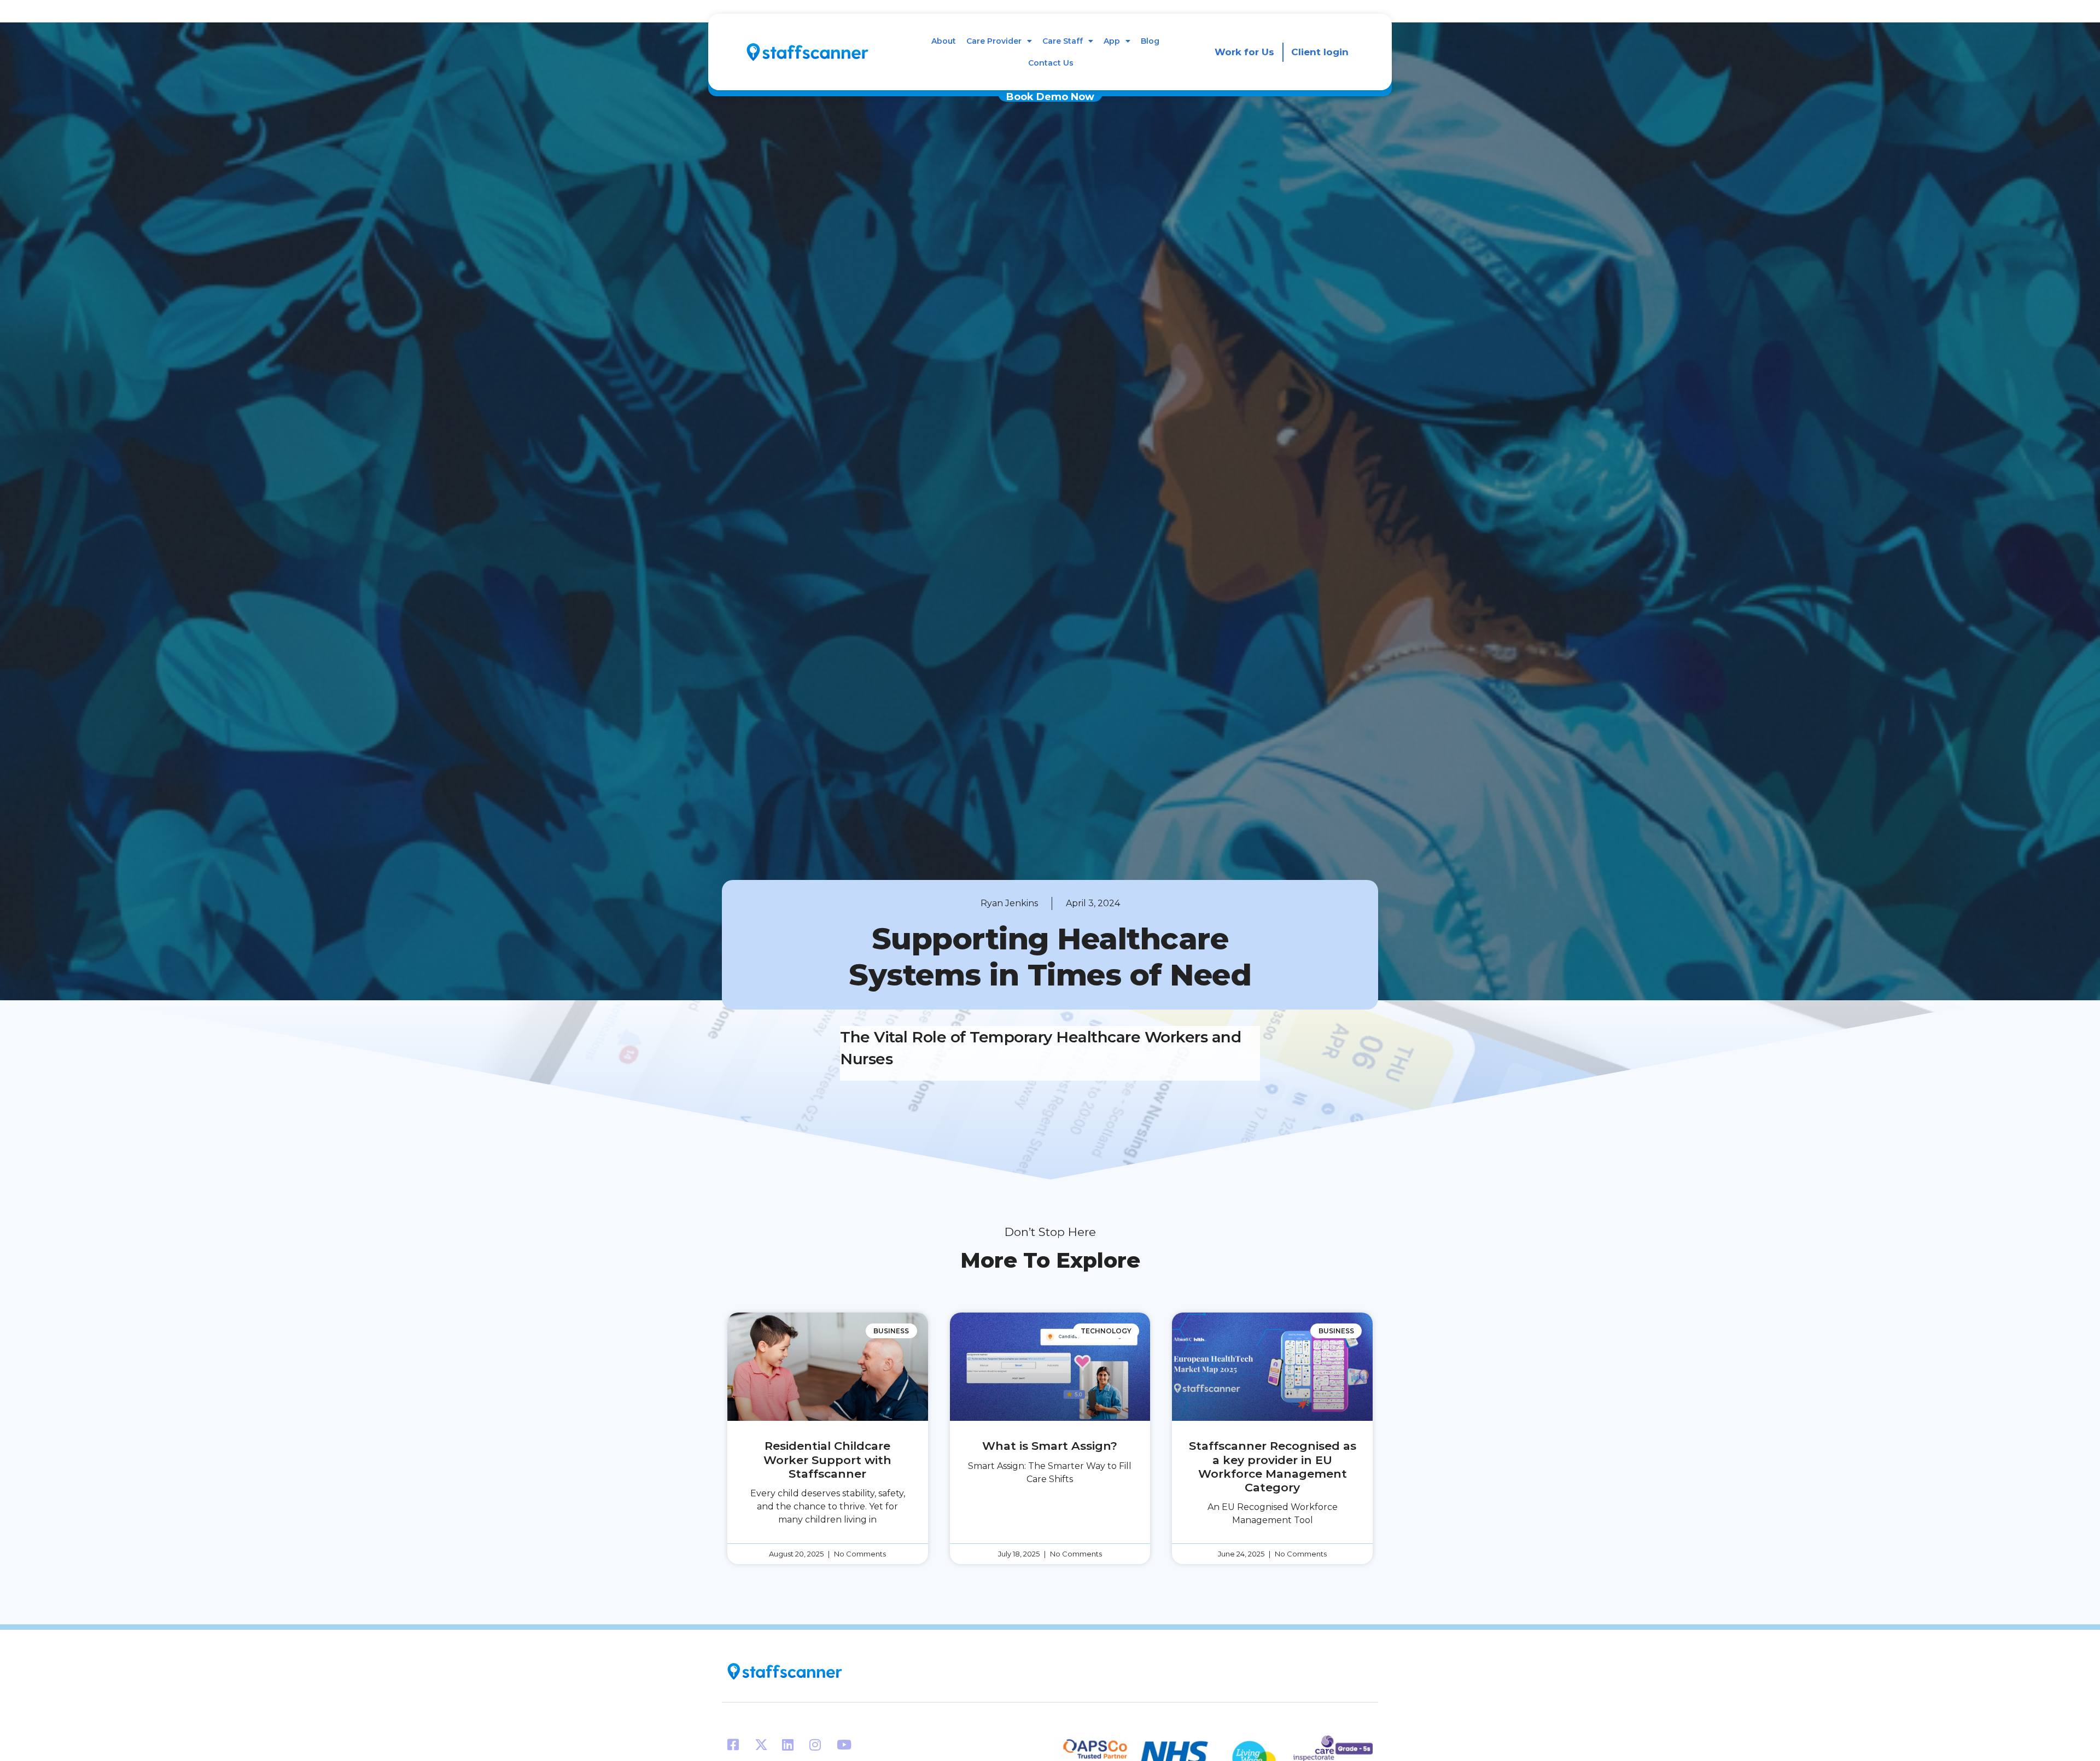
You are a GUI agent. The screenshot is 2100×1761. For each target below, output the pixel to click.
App (1112, 41)
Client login (1320, 52)
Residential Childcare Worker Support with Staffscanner (827, 1459)
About (944, 41)
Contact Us (1051, 63)
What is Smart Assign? (1050, 1446)
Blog (1150, 41)
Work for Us (1244, 52)
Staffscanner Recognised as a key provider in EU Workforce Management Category (1273, 1466)
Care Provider (994, 41)
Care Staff (1063, 41)
